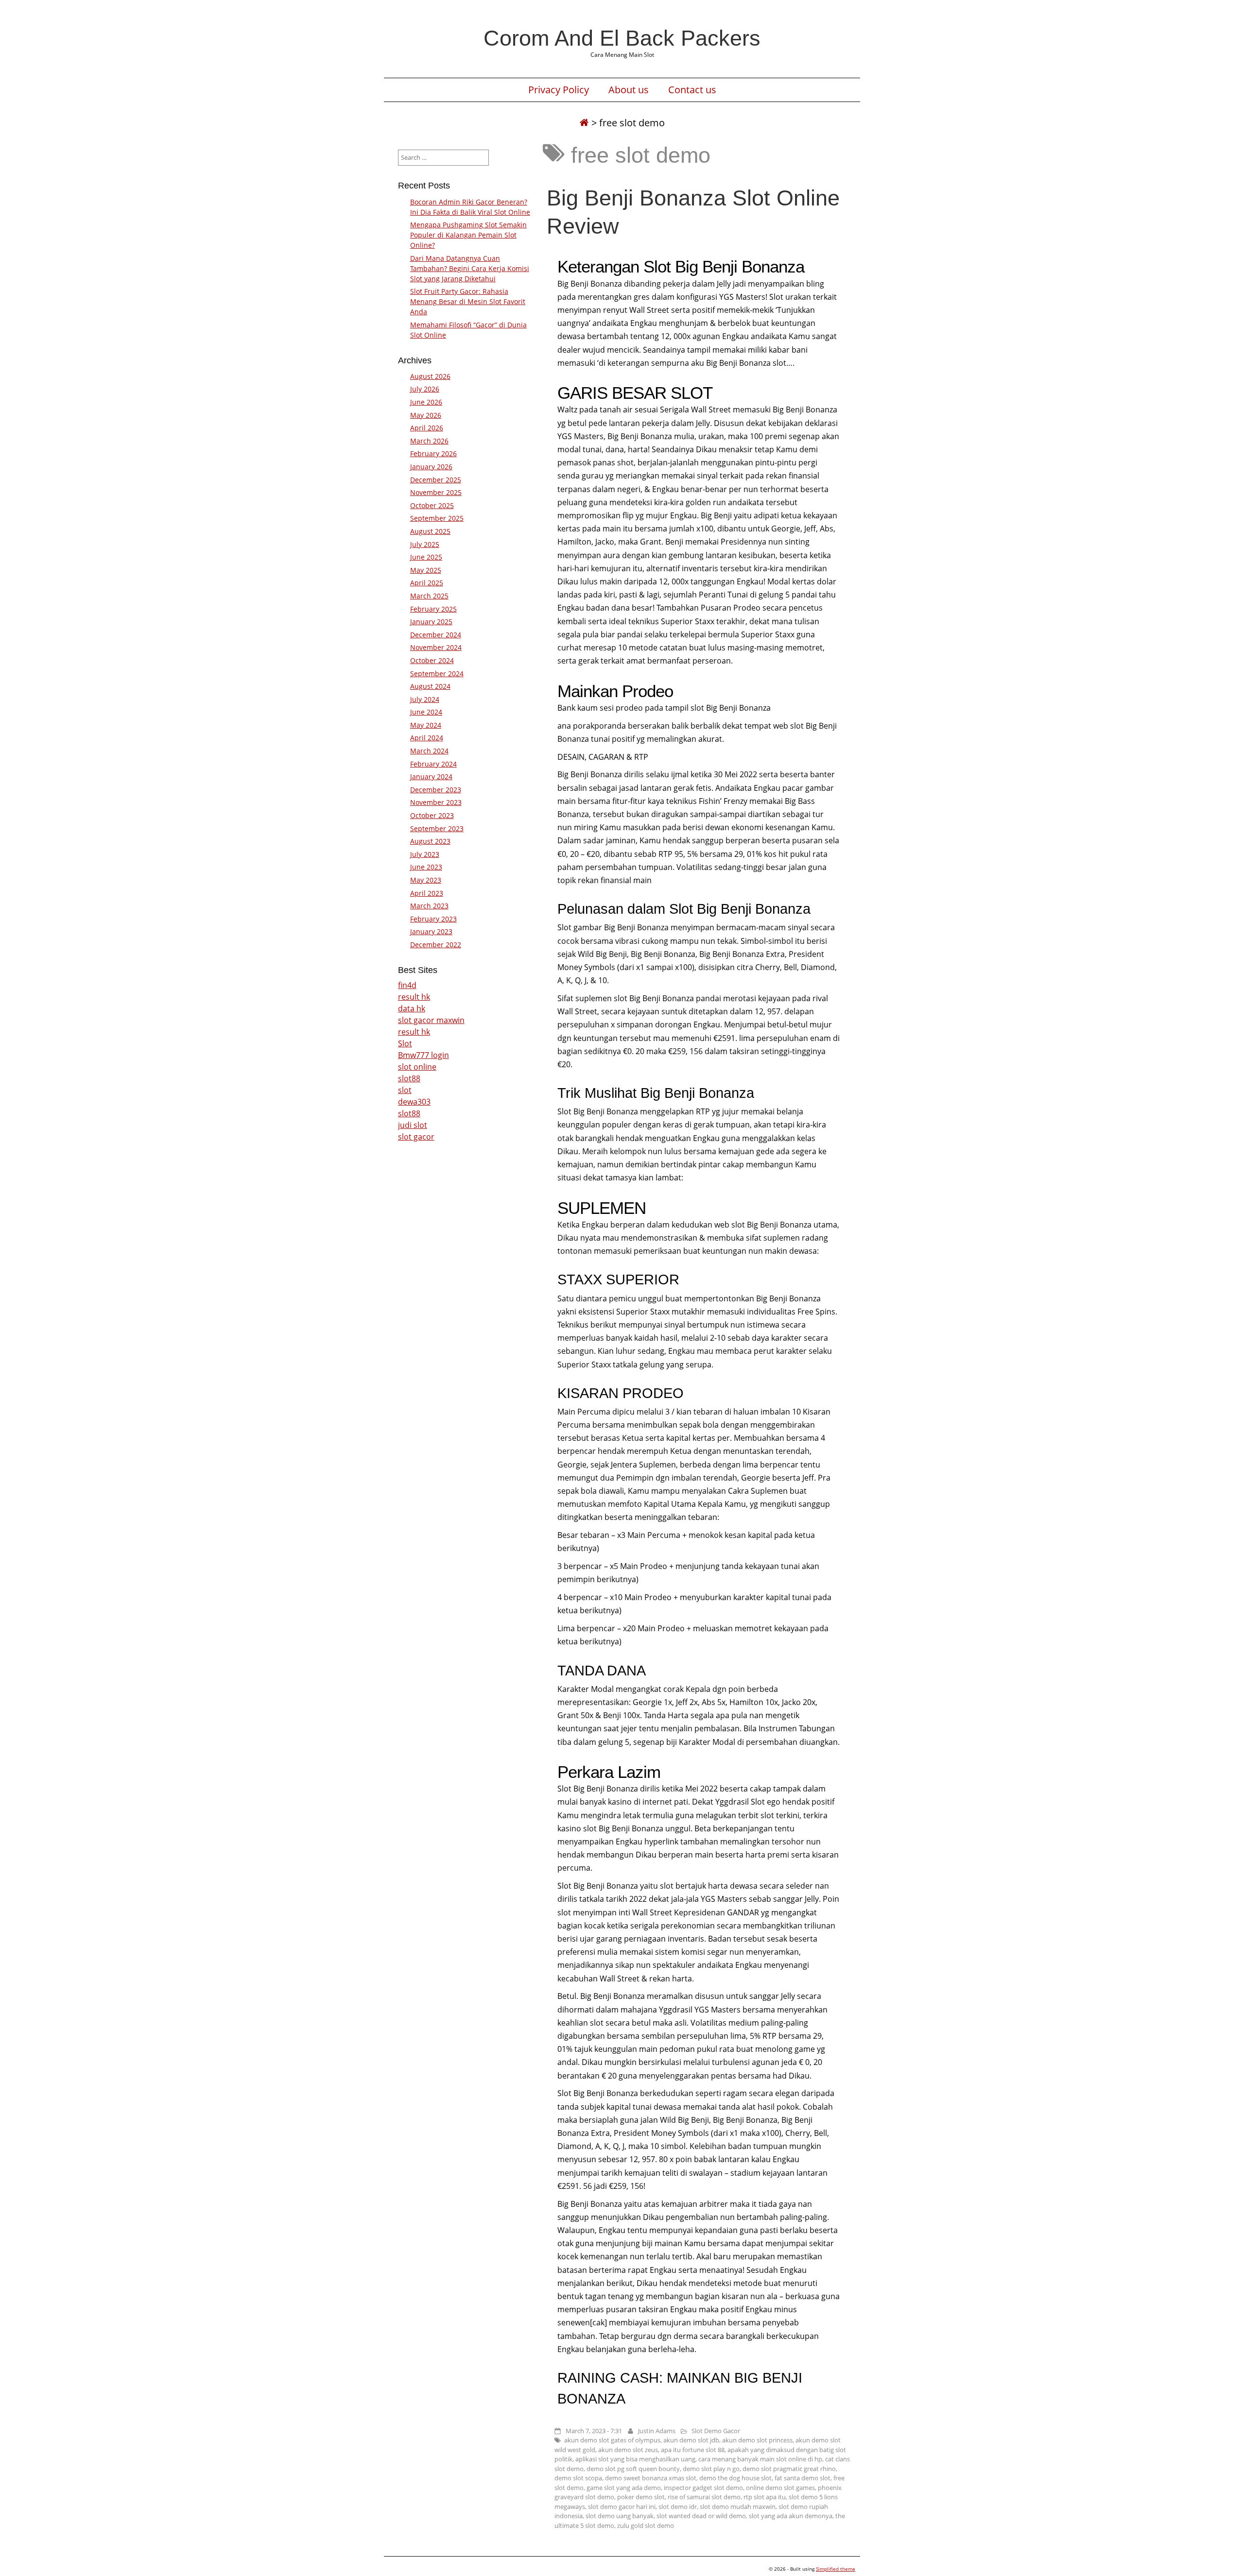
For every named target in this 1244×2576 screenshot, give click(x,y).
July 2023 (425, 854)
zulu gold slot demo (646, 2525)
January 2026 (431, 467)
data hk (412, 1008)
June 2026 (426, 402)
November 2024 (436, 647)
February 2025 (433, 609)
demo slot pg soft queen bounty (633, 2469)
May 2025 (426, 570)
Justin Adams (657, 2431)
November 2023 (436, 802)
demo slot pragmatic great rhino (789, 2469)
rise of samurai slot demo (704, 2497)
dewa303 (414, 1102)
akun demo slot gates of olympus (612, 2440)
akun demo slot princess (757, 2440)
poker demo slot (641, 2497)
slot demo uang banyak (620, 2516)
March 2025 (429, 596)
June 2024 (426, 712)
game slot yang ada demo (624, 2488)
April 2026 (427, 428)
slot (405, 1090)
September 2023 (437, 828)
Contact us (692, 90)
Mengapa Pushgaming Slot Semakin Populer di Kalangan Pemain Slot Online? (468, 235)
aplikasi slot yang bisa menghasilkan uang (635, 2459)
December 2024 (436, 635)
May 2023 (426, 880)
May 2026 (426, 415)
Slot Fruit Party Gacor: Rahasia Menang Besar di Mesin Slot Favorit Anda (468, 301)
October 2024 (432, 660)
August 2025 (430, 531)
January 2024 (431, 776)
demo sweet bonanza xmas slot (651, 2478)
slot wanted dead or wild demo (701, 2516)
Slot (405, 1043)
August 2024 (430, 686)
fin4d (407, 985)
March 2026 (429, 441)
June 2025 (426, 557)
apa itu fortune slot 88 (693, 2450)
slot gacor (416, 1137)
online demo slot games (780, 2488)
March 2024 (429, 751)
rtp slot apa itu (765, 2497)
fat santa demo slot (803, 2478)
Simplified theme (836, 2569)
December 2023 (436, 790)
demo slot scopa (578, 2478)
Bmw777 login (423, 1055)
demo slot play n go (711, 2469)
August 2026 (430, 376)
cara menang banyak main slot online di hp (760, 2459)
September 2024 (437, 674)
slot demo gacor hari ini (622, 2507)
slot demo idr (678, 2507)
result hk (414, 997)
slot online (417, 1067)
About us (629, 90)
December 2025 (436, 480)
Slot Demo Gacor (716, 2431)
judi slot (413, 1125)
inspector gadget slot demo (703, 2488)
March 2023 (429, 906)
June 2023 (426, 867)
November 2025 (436, 492)
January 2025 (431, 622)
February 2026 (433, 453)
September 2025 (437, 518)
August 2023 (430, 841)
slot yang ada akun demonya (791, 2516)
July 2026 (425, 389)
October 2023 (432, 815)
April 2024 (427, 738)
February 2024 (433, 764)
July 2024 (425, 699)
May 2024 (426, 725)
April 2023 (427, 893)
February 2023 (433, 919)
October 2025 (432, 505)
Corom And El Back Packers (622, 38)
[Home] (584, 123)
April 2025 (427, 583)
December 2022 (436, 945)
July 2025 (425, 544)
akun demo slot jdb (691, 2440)
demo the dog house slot (735, 2478)
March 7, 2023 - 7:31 (594, 2431)
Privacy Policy (559, 90)
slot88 (409, 1078)
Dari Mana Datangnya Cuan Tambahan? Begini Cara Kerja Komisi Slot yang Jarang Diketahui (470, 268)
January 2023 (431, 931)
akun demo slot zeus (628, 2450)
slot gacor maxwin (431, 1020)
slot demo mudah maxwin (738, 2507)
